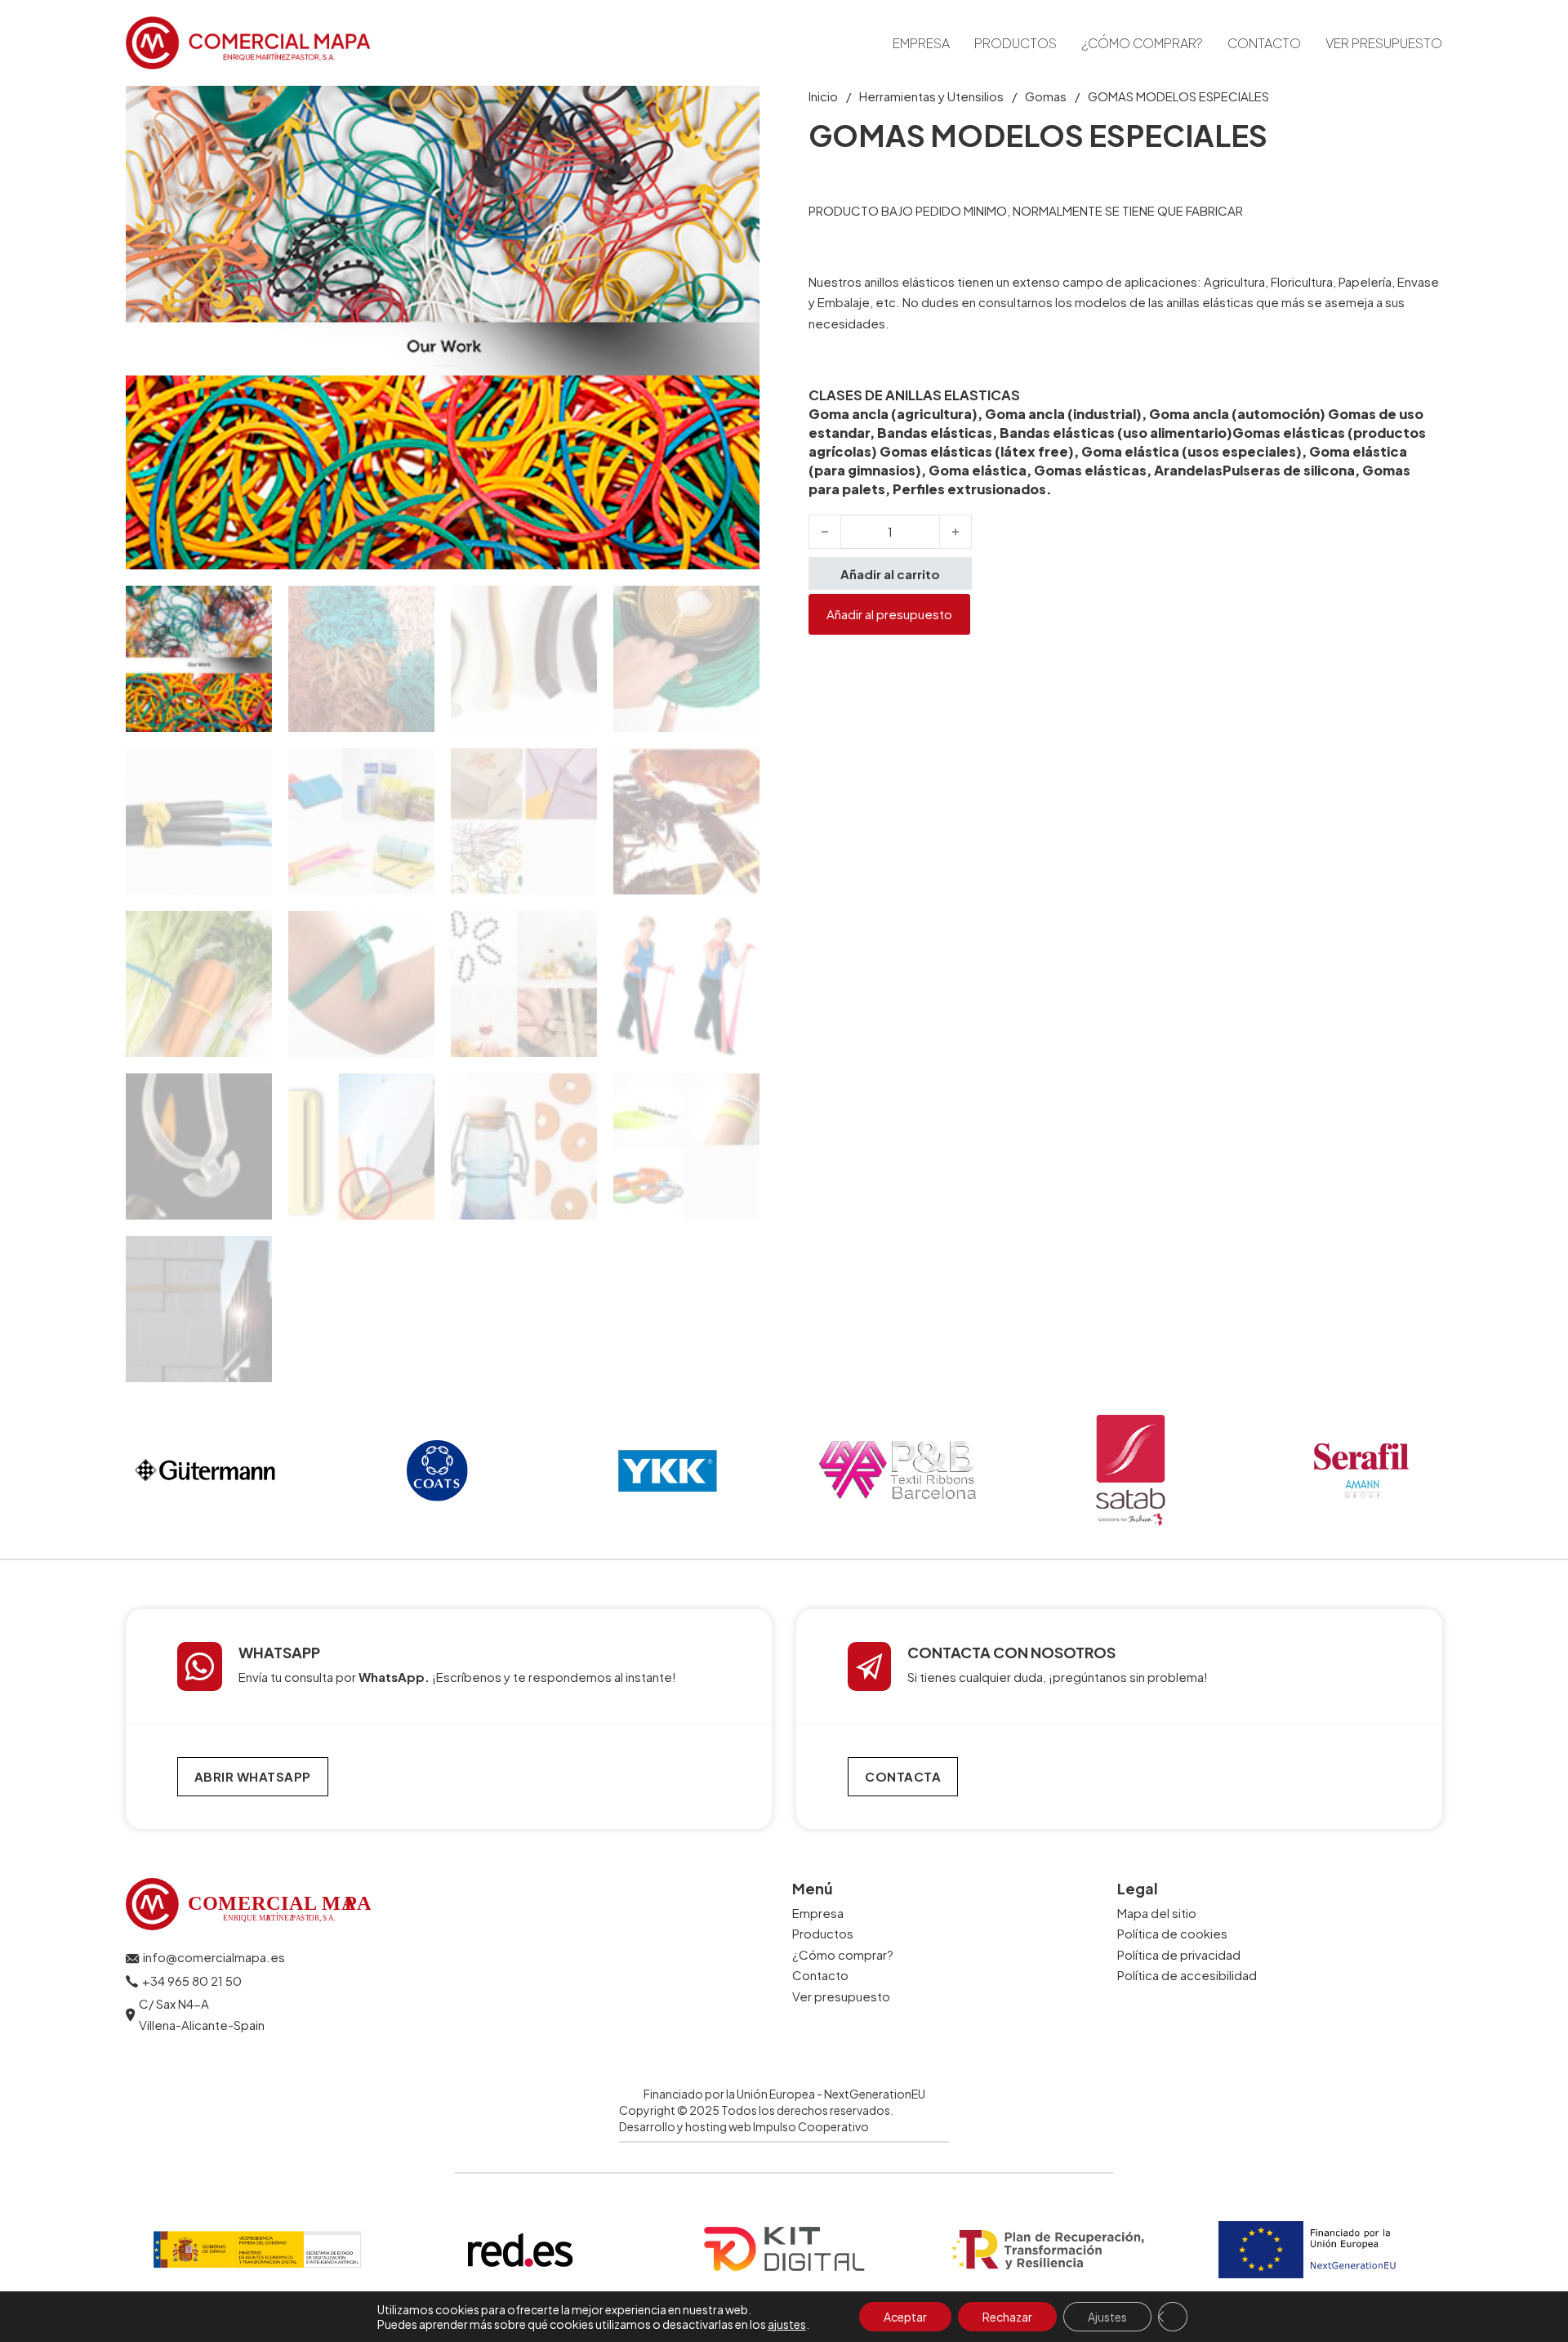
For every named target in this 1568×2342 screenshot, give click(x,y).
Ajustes (1107, 2317)
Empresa (921, 43)
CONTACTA (903, 1776)
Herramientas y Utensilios (931, 96)
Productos (1016, 43)
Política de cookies (1172, 1933)
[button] (737, 108)
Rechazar (1007, 2317)
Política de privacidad (1179, 1954)
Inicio (823, 96)
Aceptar (905, 2317)
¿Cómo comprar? (1142, 43)
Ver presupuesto (1384, 43)
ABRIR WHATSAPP (253, 1776)
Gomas (1046, 96)
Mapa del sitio (1157, 1913)
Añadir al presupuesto (889, 614)
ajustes (787, 2324)
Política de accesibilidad (1187, 1975)
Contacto (1264, 43)
